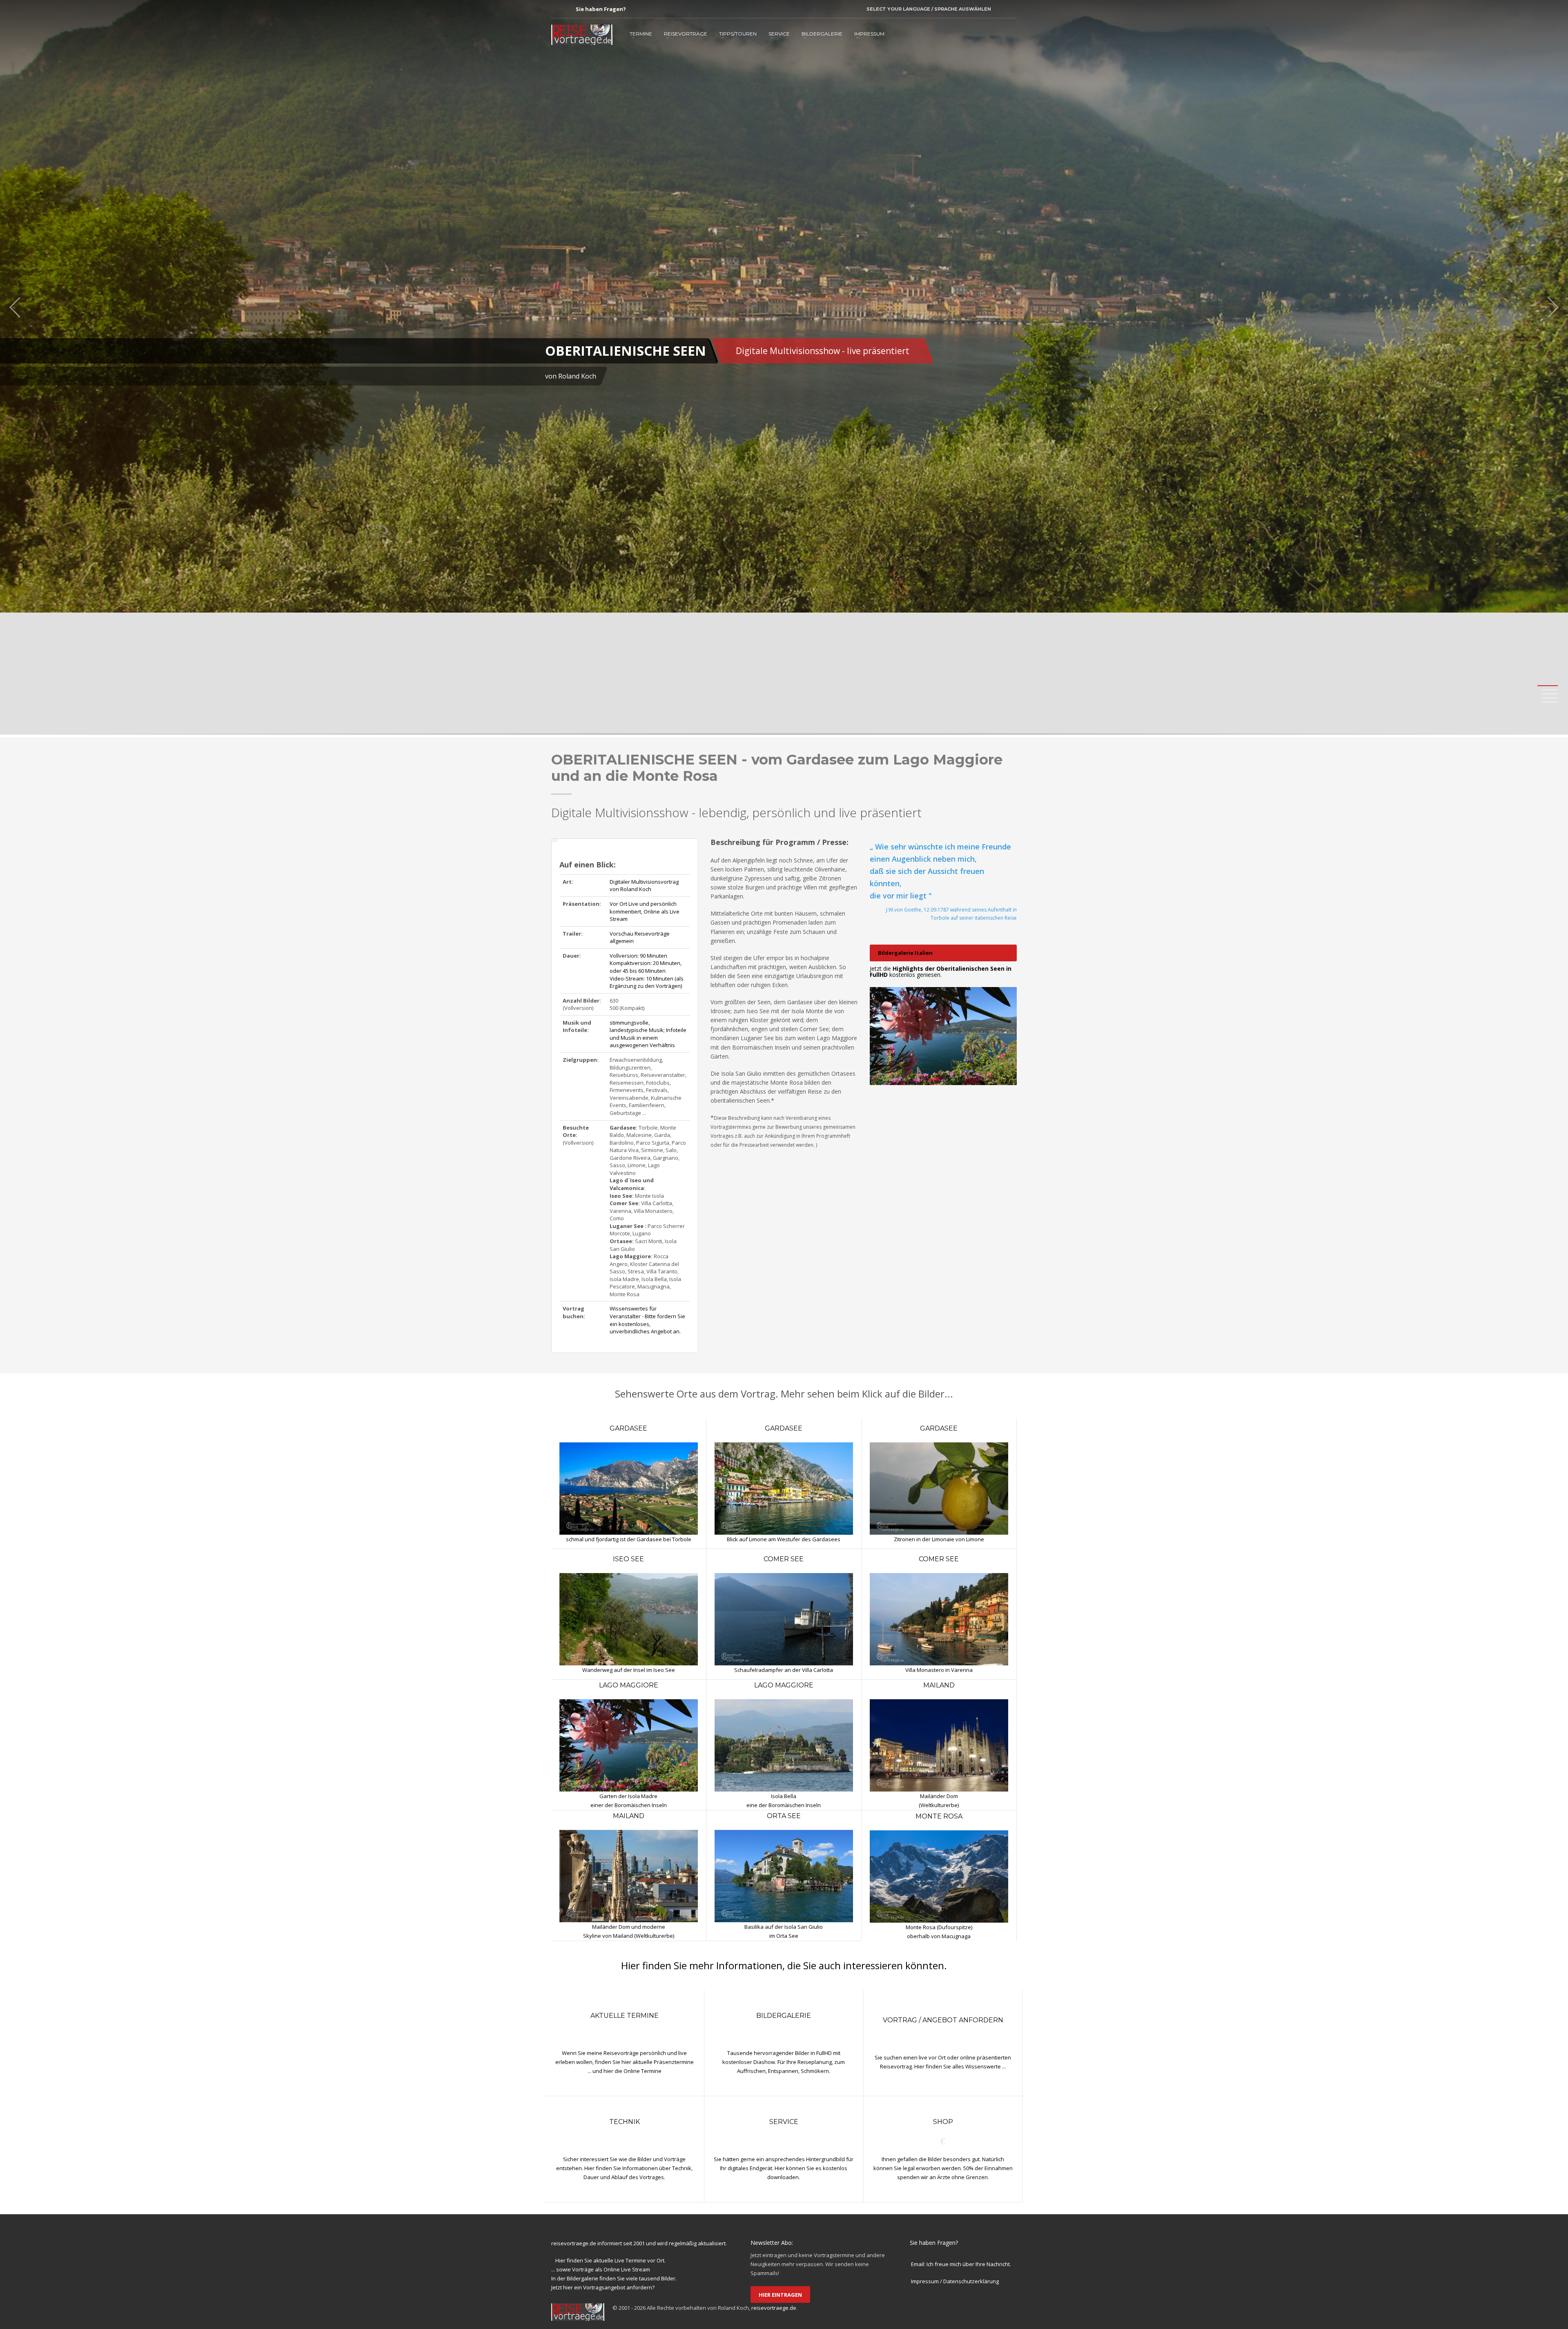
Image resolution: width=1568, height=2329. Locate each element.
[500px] (570, 9)
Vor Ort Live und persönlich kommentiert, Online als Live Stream (645, 911)
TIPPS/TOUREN (738, 34)
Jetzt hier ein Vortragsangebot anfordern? (603, 2287)
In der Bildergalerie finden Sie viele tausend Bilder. (614, 2278)
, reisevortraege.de (773, 2308)
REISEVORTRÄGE (686, 34)
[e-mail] (630, 9)
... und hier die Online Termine (625, 2071)
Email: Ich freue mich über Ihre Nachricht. (961, 2264)
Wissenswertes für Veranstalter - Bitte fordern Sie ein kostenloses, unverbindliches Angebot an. (647, 1320)
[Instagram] (557, 9)
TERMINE (641, 34)
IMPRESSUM (869, 34)
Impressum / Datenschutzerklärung (955, 2281)
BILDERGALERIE (822, 34)
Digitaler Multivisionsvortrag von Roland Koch (644, 886)
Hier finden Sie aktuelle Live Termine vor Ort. (610, 2260)
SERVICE (779, 34)
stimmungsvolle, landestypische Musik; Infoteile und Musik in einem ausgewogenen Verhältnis (648, 1034)
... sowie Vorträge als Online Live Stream (601, 2269)
